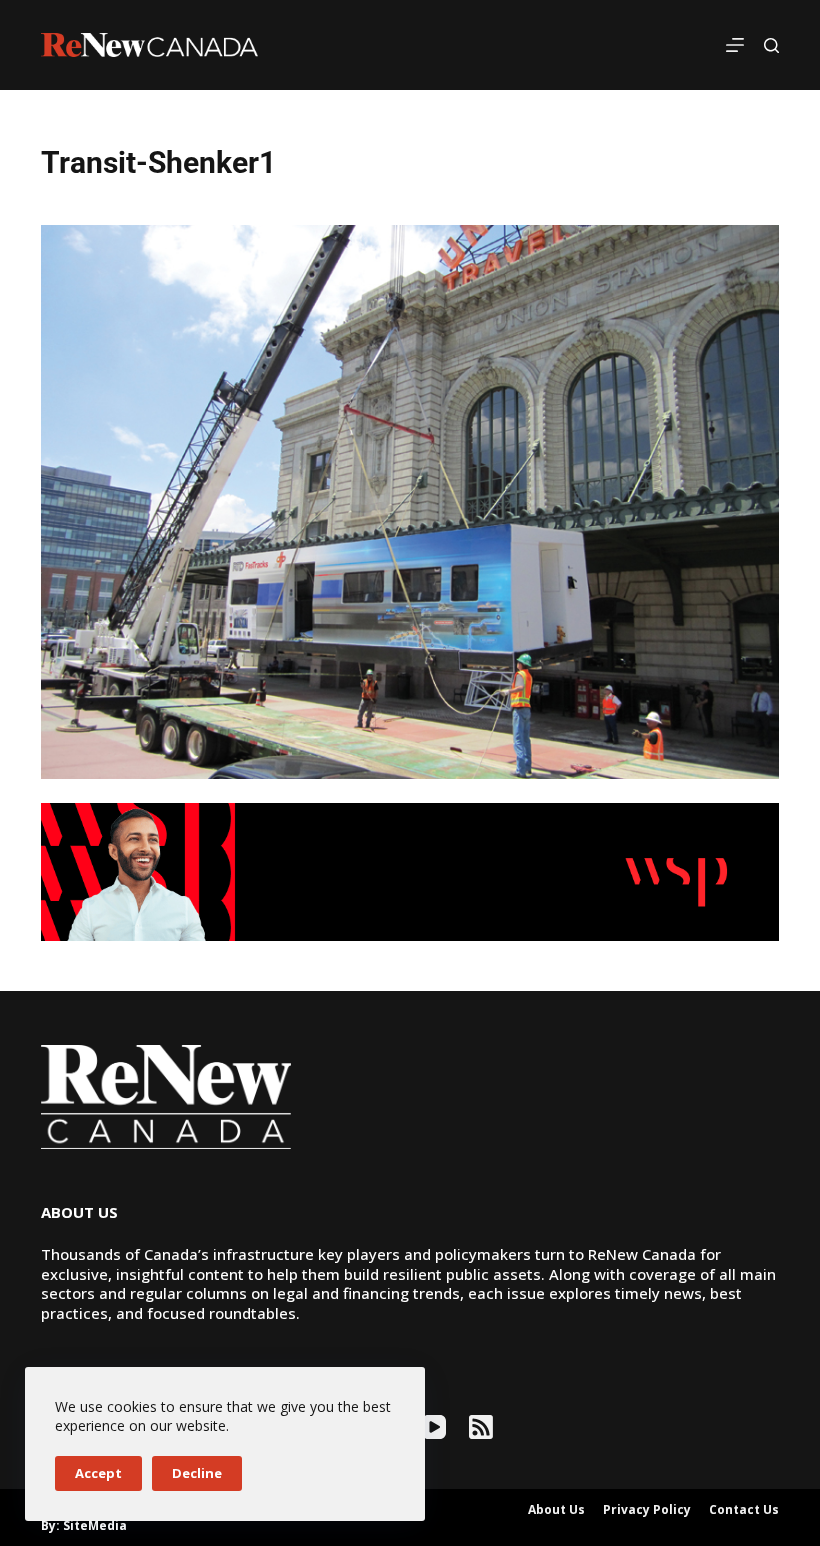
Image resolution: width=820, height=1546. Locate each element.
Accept (98, 1473)
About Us (556, 1510)
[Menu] (735, 45)
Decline (197, 1473)
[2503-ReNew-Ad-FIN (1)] (410, 870)
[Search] (771, 45)
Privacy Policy (647, 1510)
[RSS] (481, 1427)
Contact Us (744, 1510)
